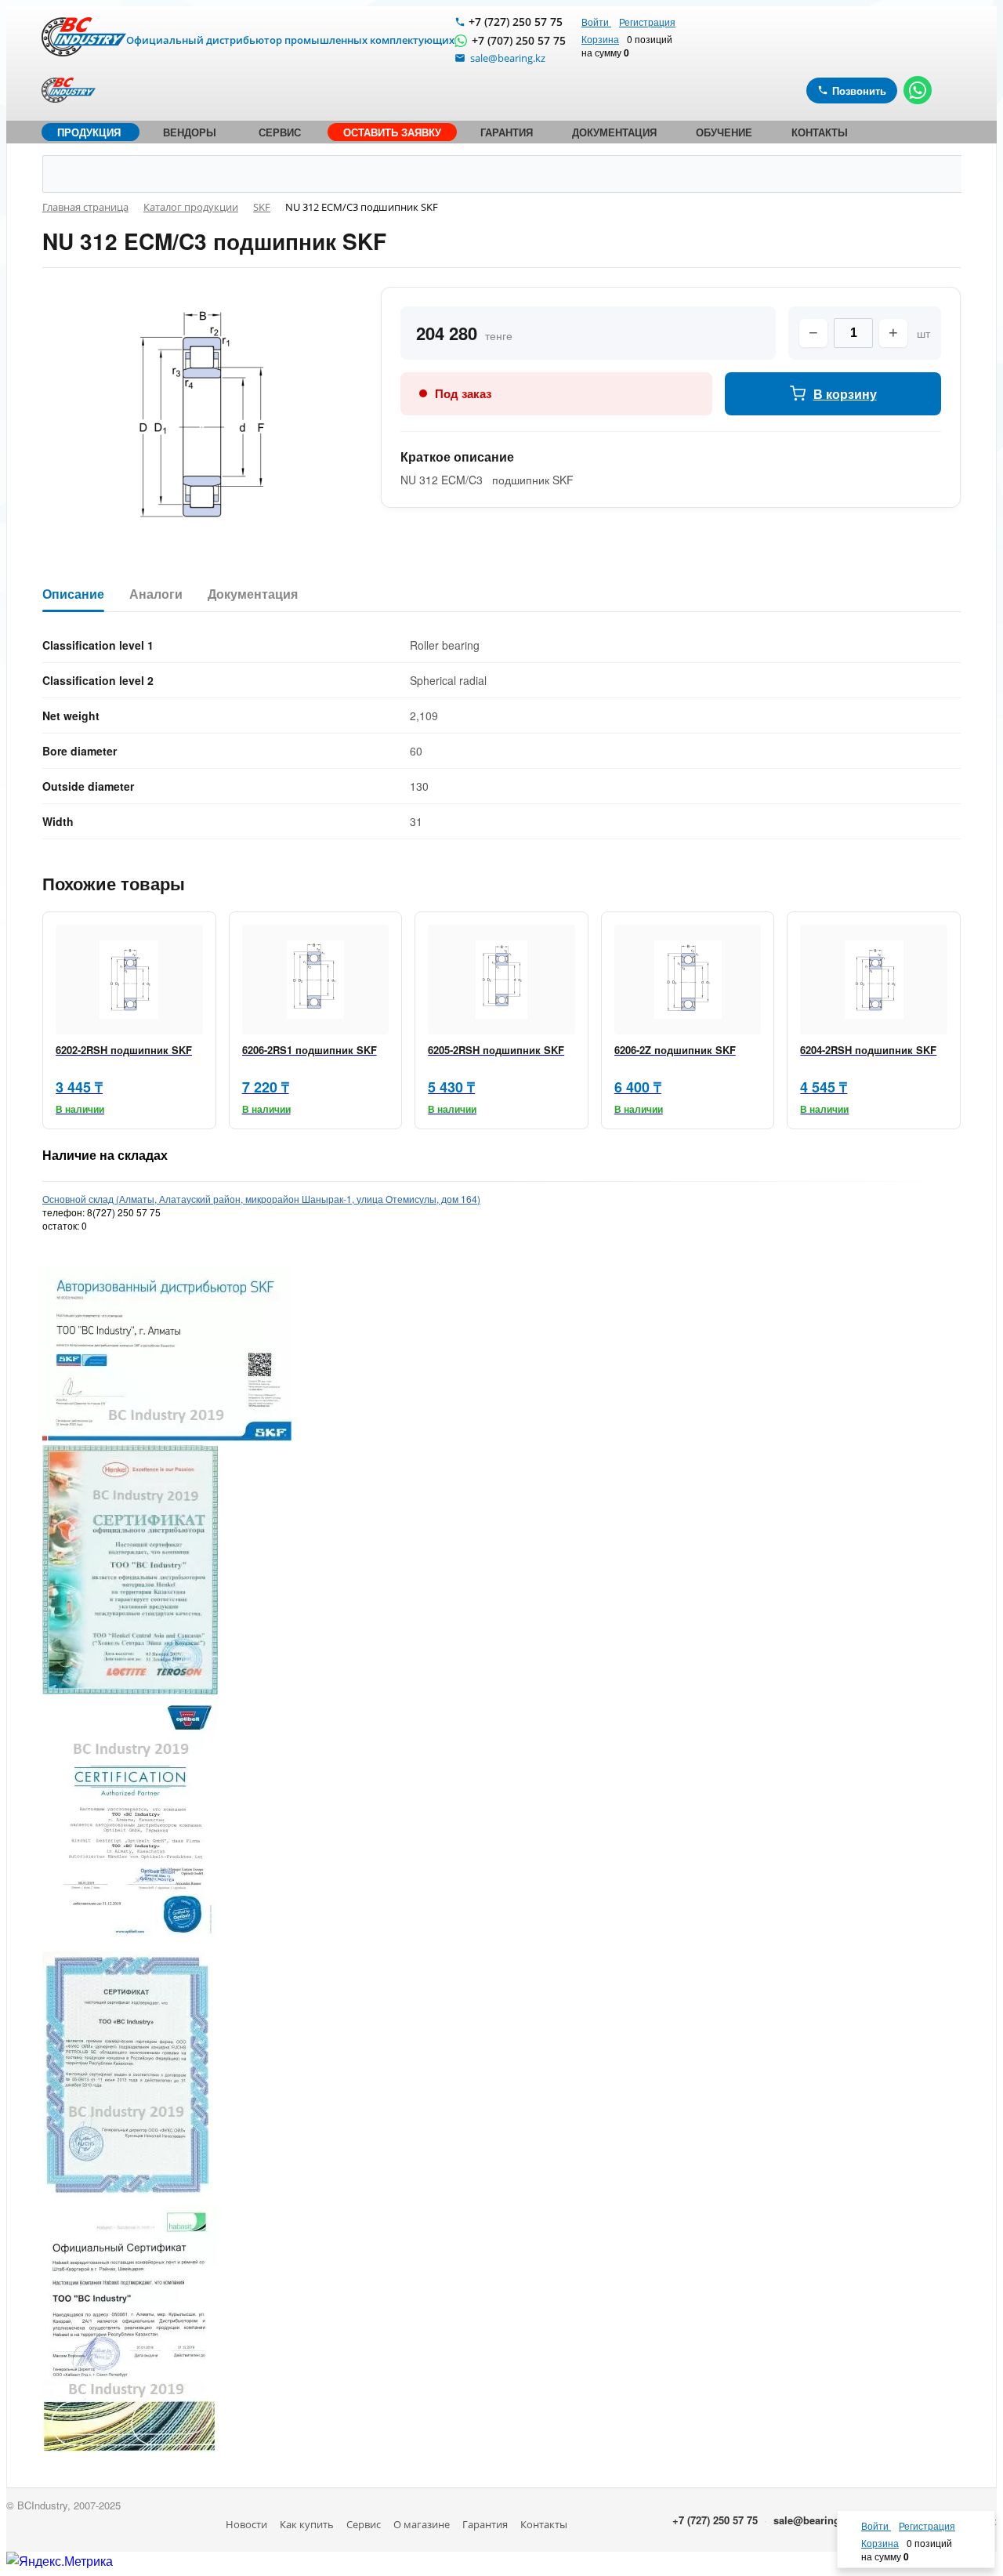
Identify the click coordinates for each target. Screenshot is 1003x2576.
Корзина (600, 39)
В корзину (845, 394)
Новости (246, 2524)
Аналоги (156, 594)
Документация (253, 594)
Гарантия (485, 2524)
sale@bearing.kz (814, 2520)
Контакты (544, 2524)
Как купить (307, 2524)
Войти (596, 22)
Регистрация (647, 22)
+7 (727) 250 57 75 (516, 22)
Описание (73, 594)
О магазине (422, 2524)
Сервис (364, 2524)
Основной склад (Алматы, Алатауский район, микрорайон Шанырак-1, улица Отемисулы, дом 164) (261, 1199)
